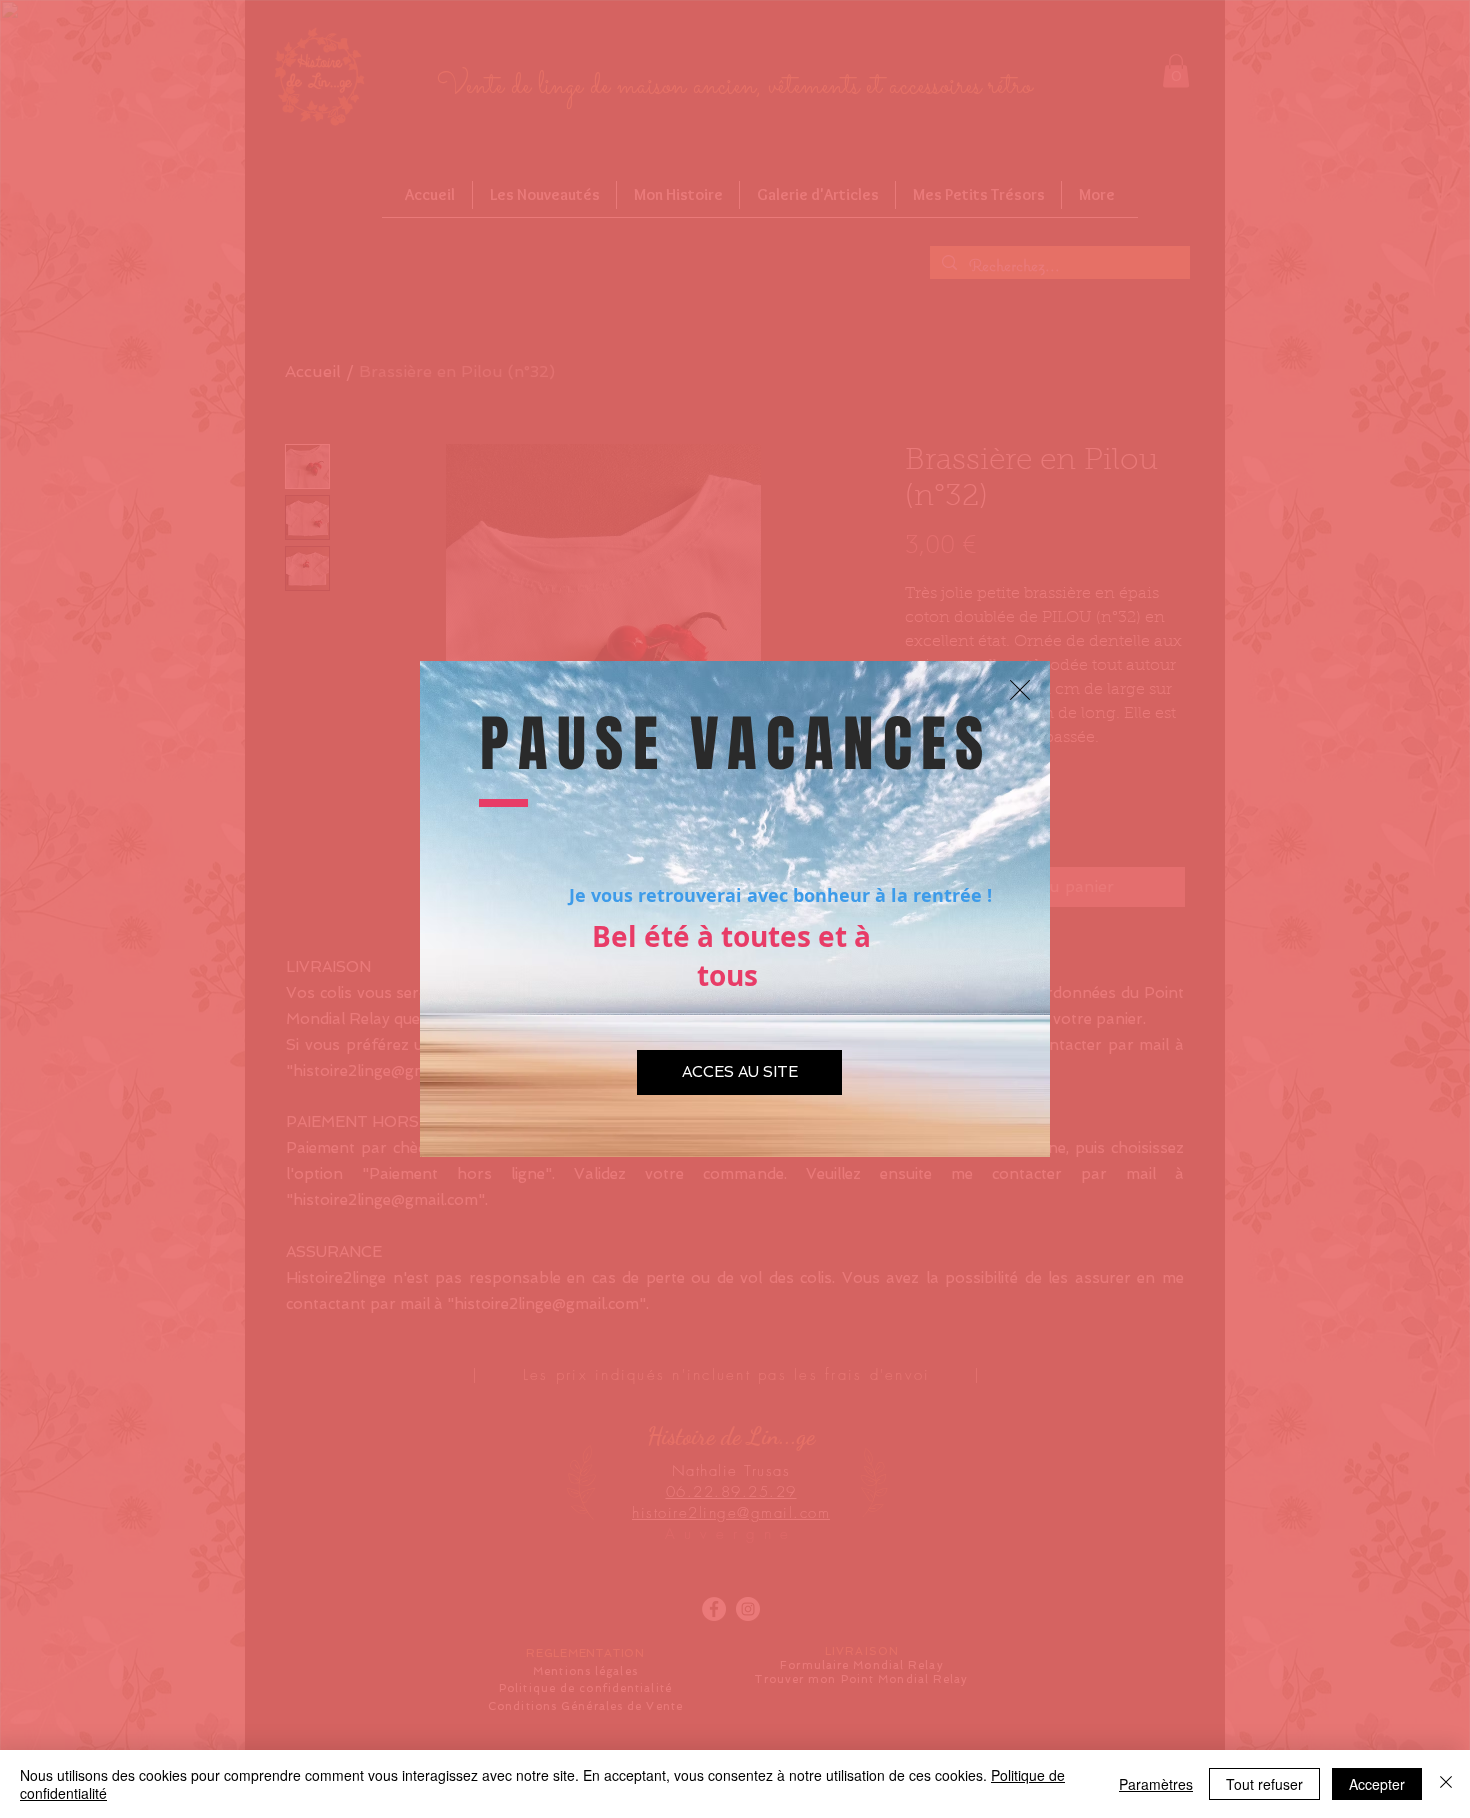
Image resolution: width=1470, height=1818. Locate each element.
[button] (1020, 690)
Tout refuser (1264, 1784)
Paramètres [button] (1156, 1784)
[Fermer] (1446, 1784)
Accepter (1377, 1784)
